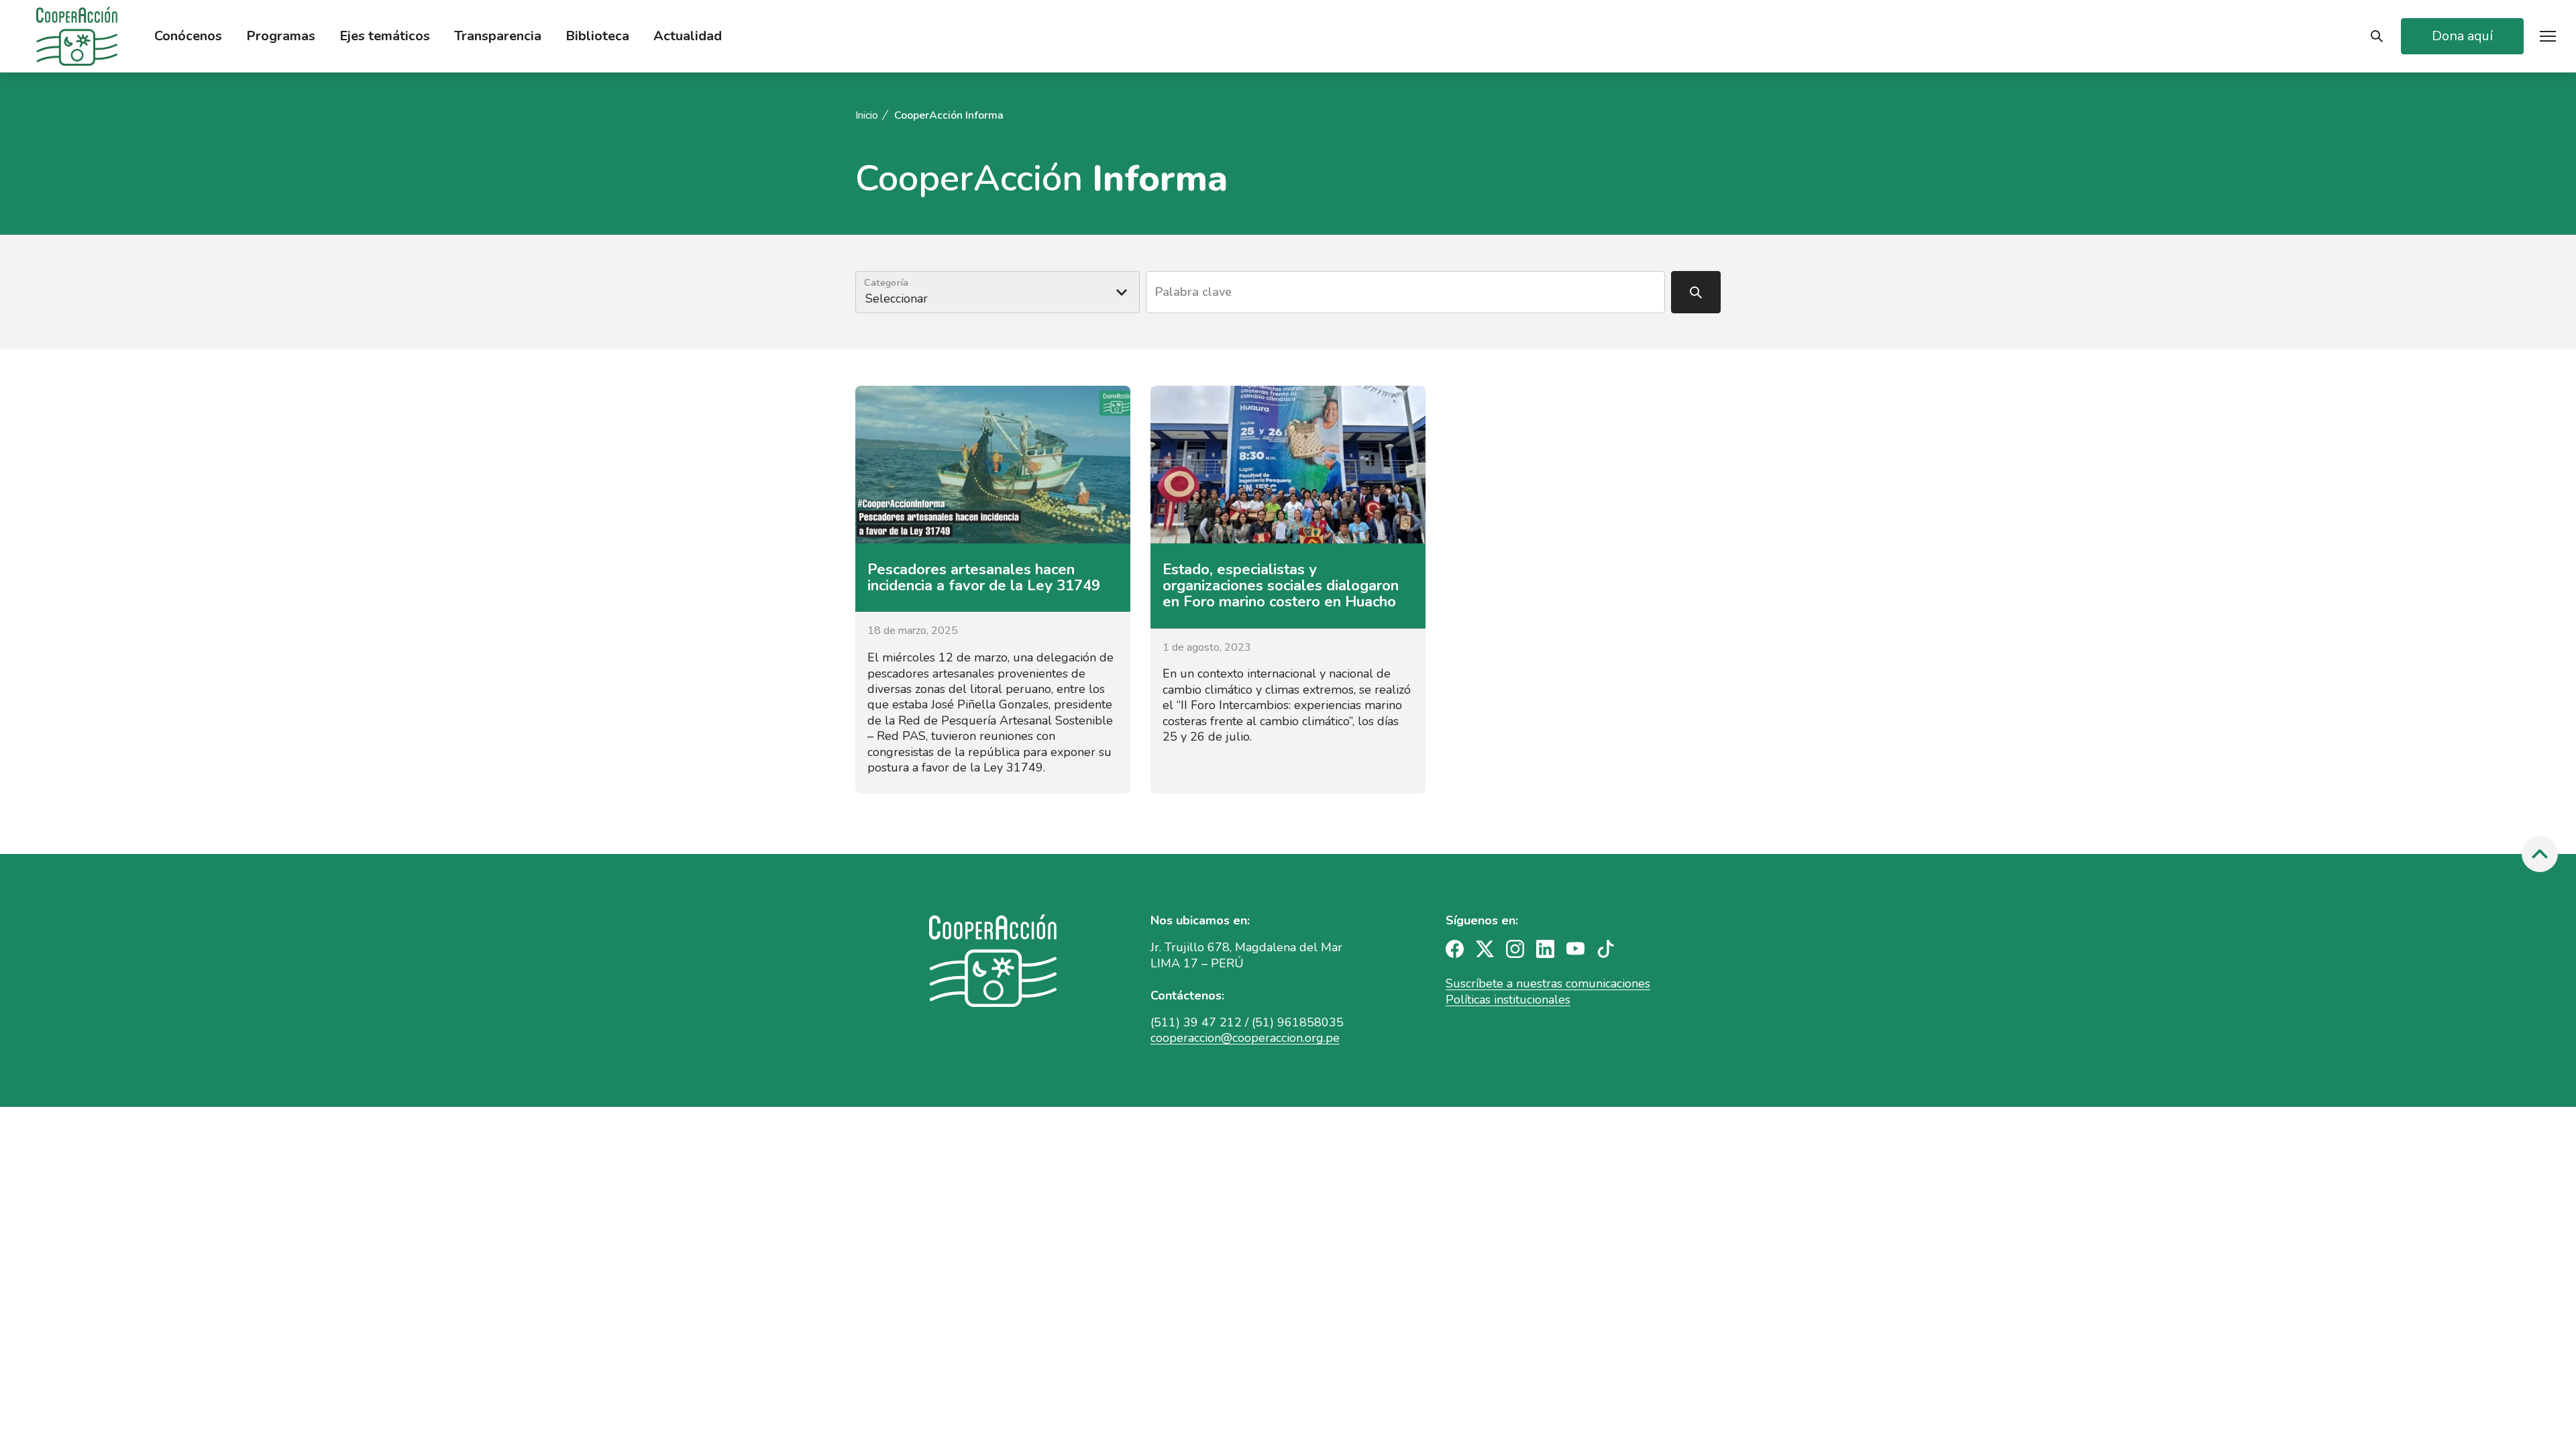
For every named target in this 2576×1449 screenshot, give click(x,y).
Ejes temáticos (385, 36)
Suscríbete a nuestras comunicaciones (1548, 983)
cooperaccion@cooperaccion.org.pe (1245, 1038)
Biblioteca (597, 36)
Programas (281, 36)
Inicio (867, 116)
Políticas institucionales (1508, 1000)
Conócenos (188, 36)
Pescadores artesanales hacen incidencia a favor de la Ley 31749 (984, 578)
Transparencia (498, 36)
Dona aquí (2462, 36)
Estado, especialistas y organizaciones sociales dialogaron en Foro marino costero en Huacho (1281, 586)
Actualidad (688, 36)
